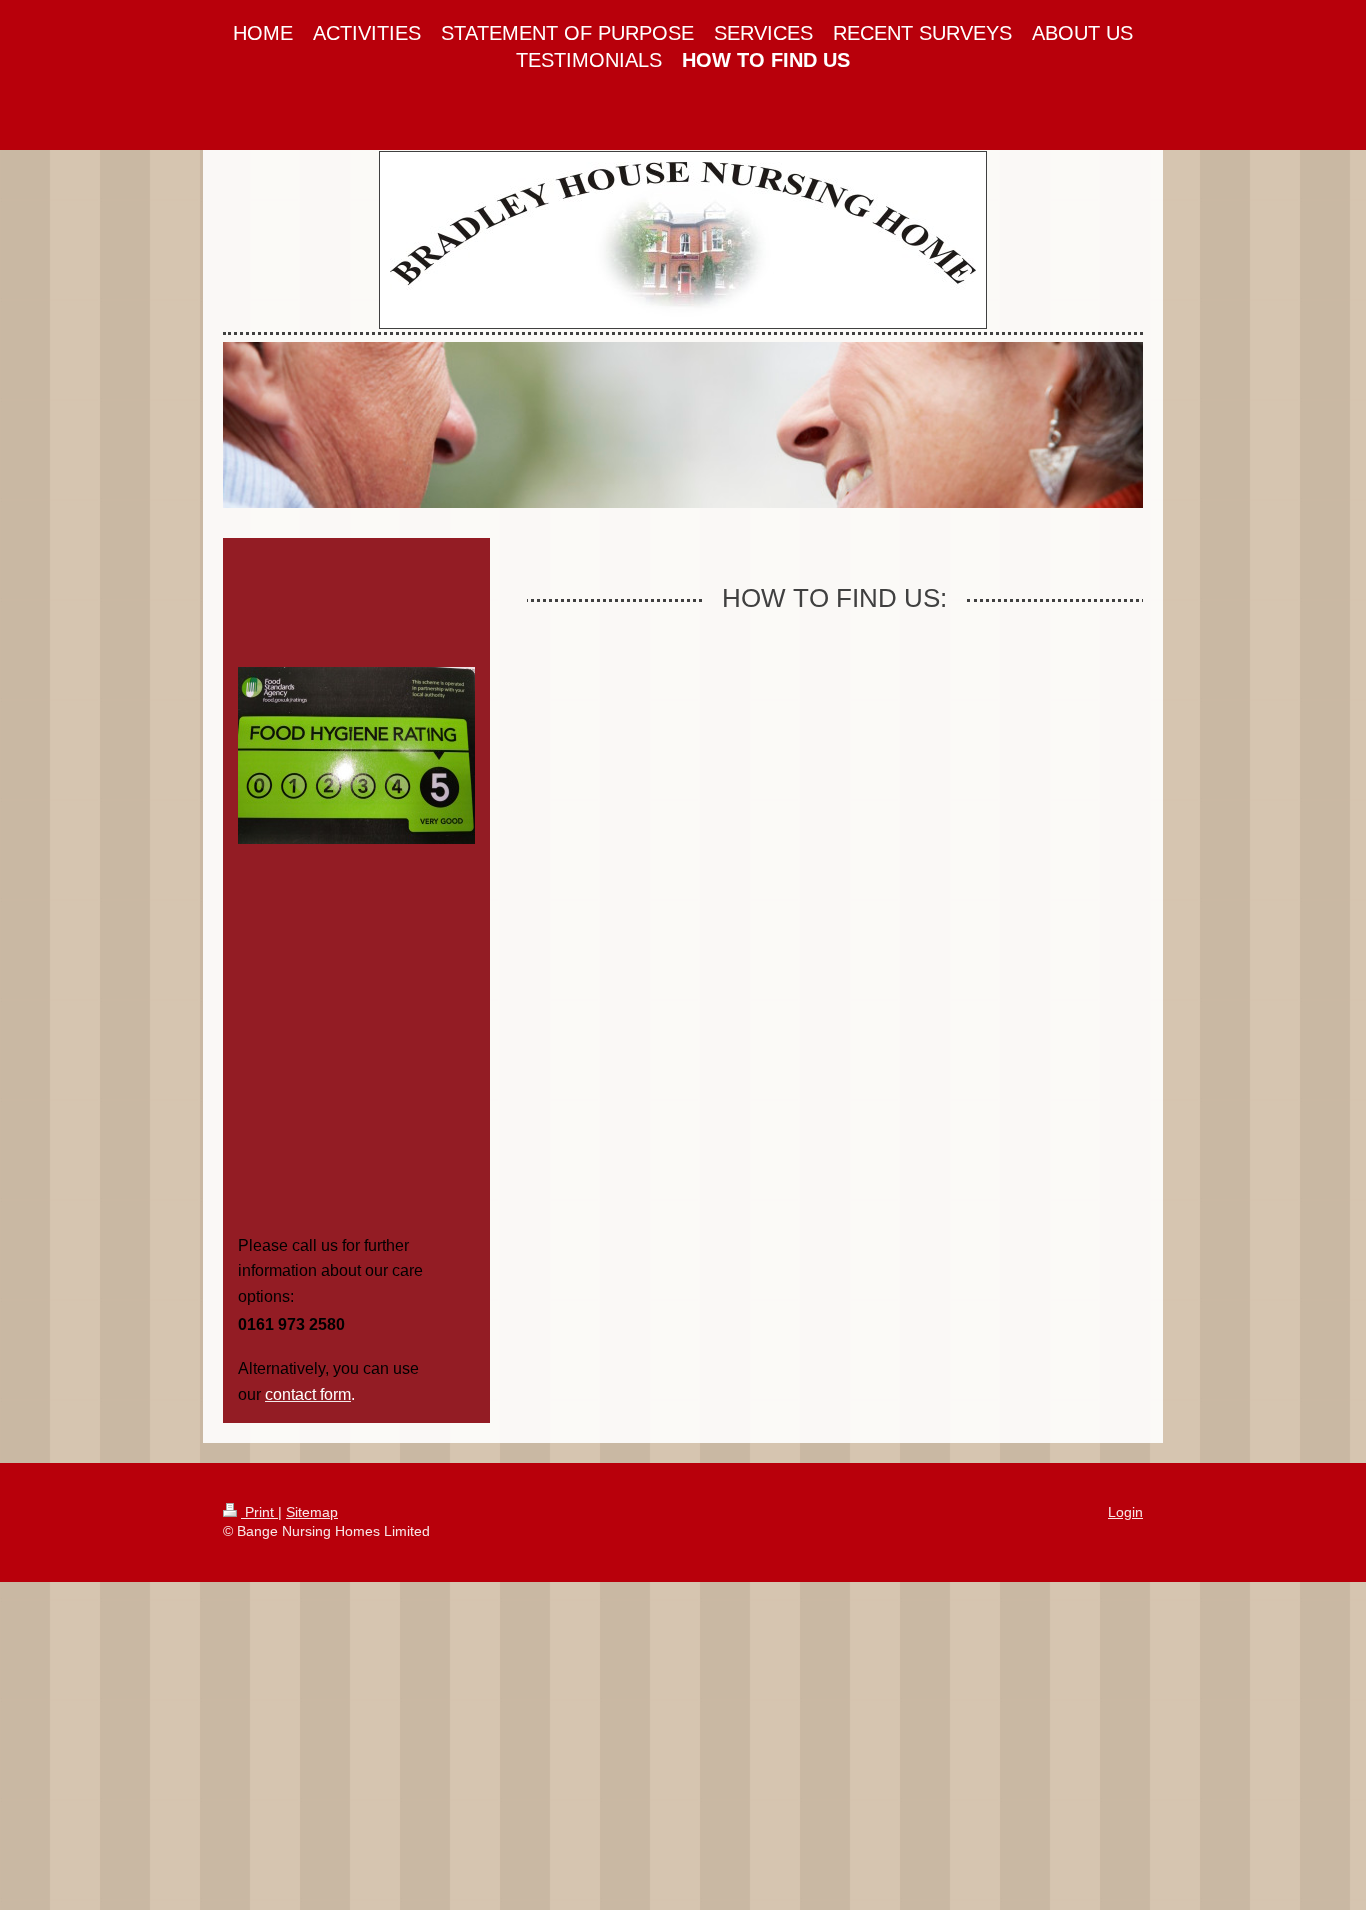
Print (259, 1512)
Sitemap (312, 1512)
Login (1125, 1512)
